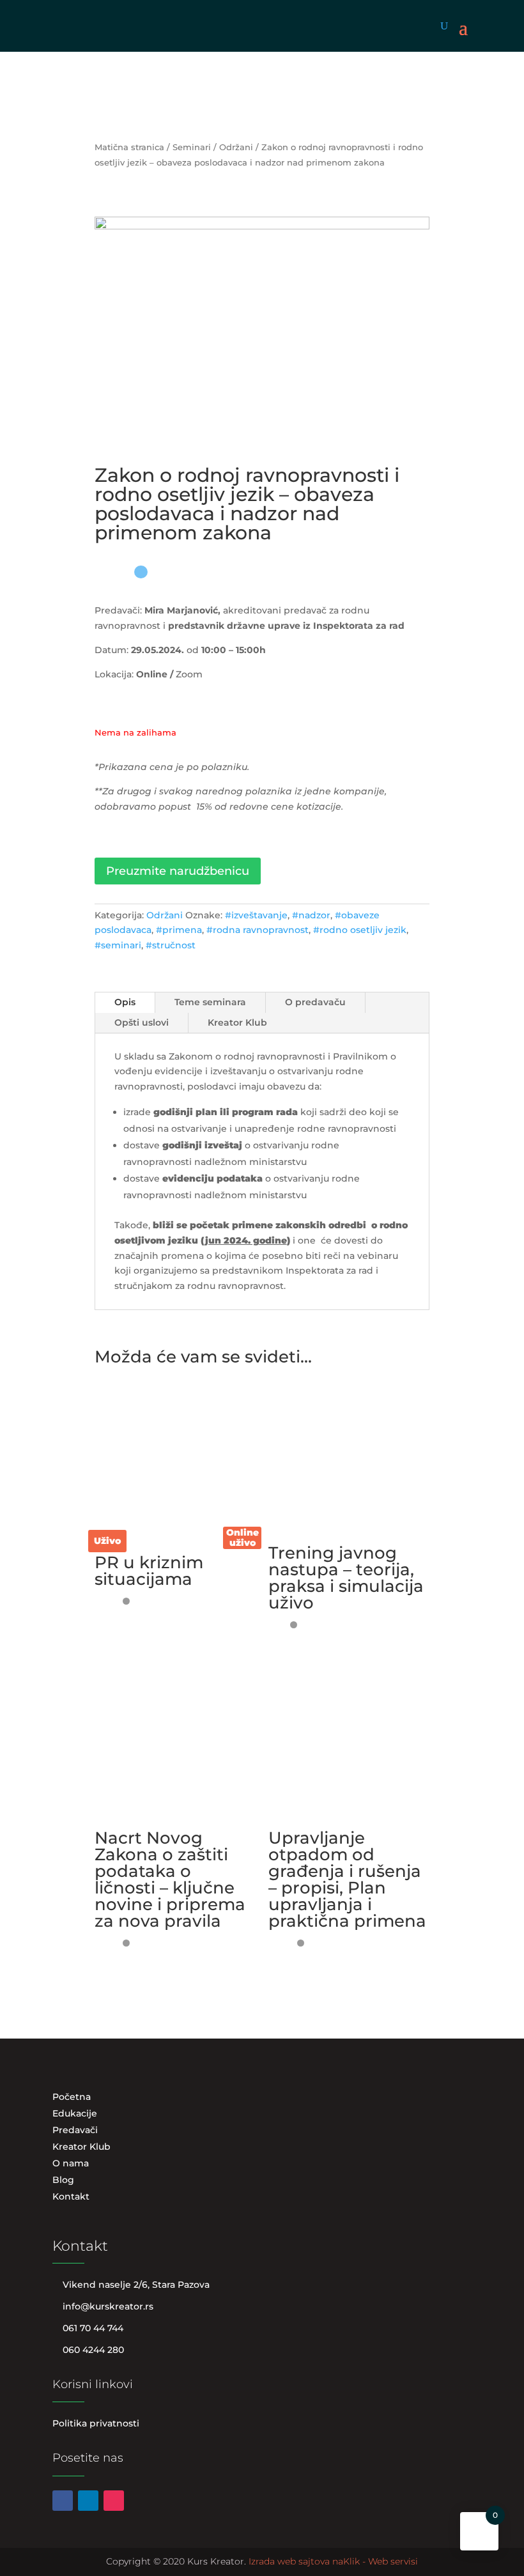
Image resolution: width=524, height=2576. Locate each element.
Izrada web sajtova (289, 2561)
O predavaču (315, 1002)
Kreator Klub (237, 1022)
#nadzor (311, 915)
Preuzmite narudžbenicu (178, 871)
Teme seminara (210, 1002)
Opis (125, 1002)
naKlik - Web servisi (375, 2561)
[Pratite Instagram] (114, 2501)
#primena (179, 930)
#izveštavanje (256, 915)
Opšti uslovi (142, 1022)
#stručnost (171, 945)
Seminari (192, 147)
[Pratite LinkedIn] (88, 2501)
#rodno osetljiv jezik (360, 930)
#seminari (118, 945)
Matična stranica (129, 147)
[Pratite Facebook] (63, 2501)
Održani (236, 147)
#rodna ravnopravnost (258, 930)
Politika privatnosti (96, 2423)
